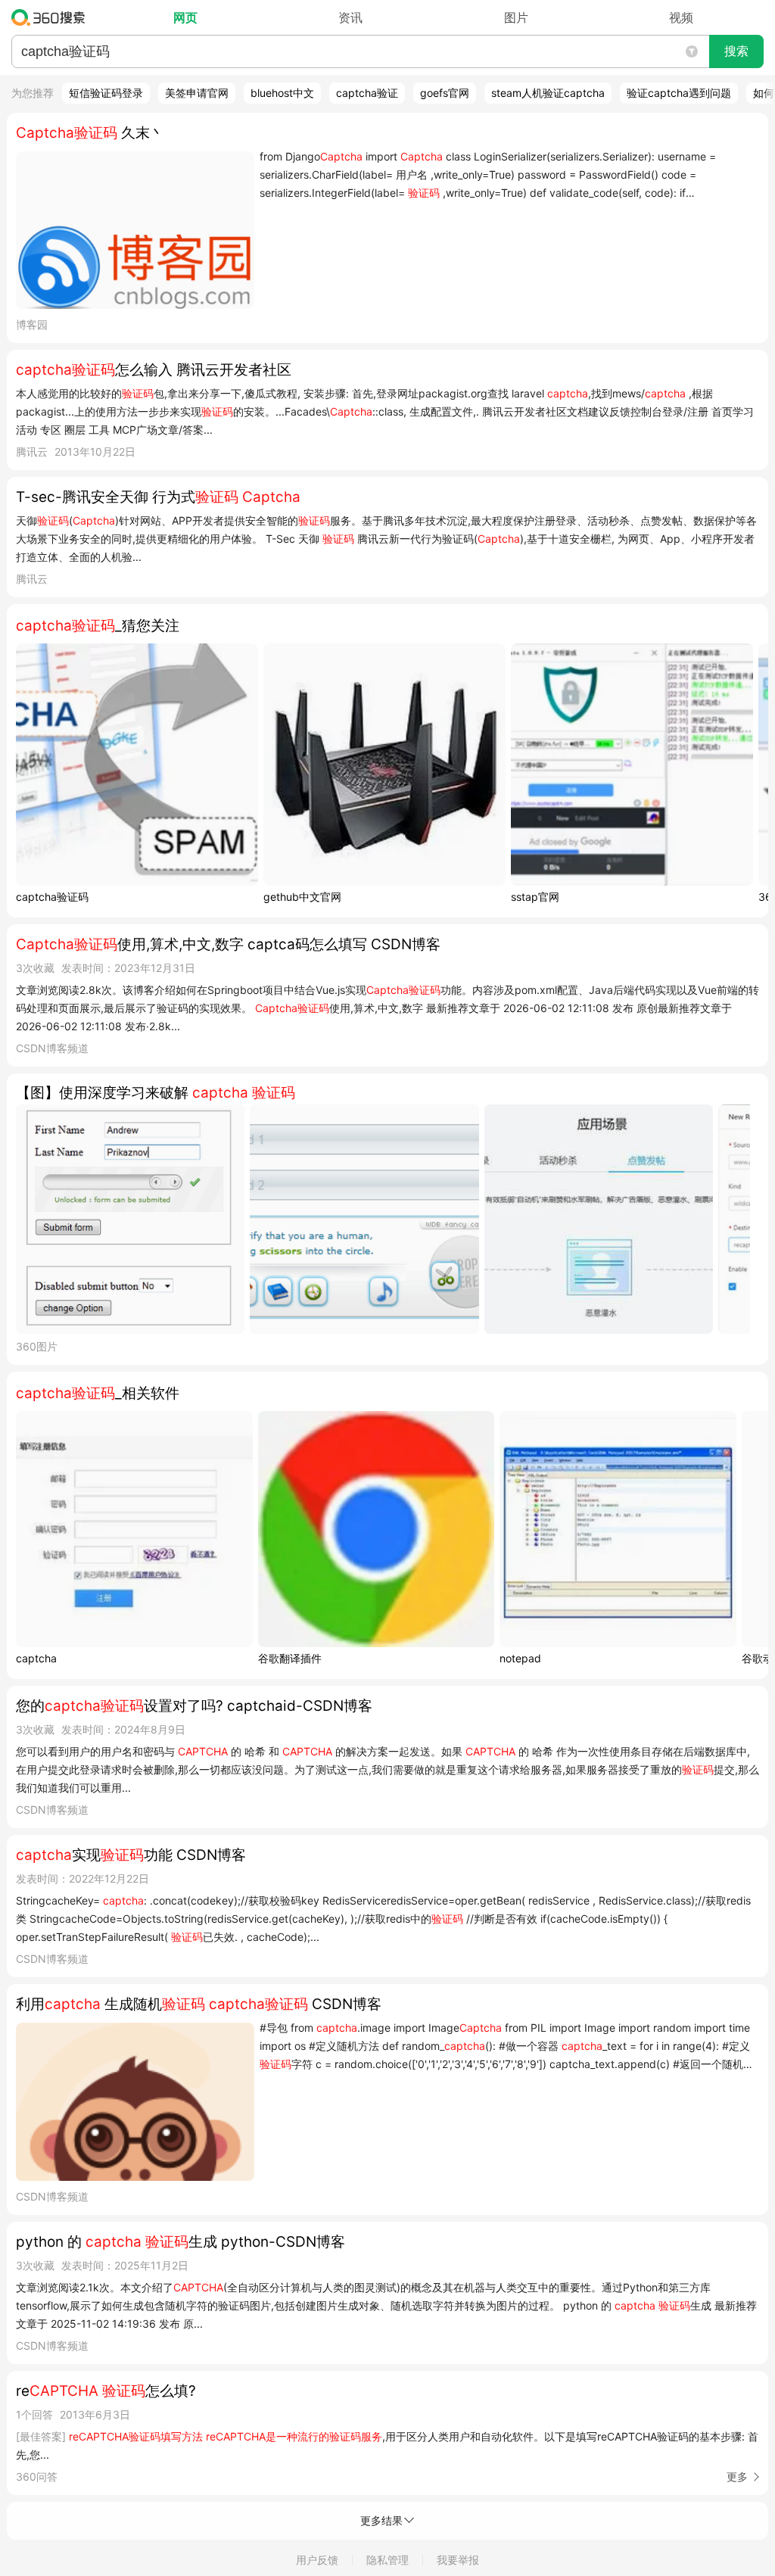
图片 (516, 17)
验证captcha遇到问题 (679, 93)
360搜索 (52, 17)
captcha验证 (367, 93)
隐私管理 (387, 2560)
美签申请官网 (197, 93)
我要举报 (458, 2560)
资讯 (350, 17)
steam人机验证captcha (548, 93)
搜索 (736, 51)
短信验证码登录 (106, 93)
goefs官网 (445, 93)
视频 (681, 17)
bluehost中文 (282, 93)
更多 (737, 2476)
